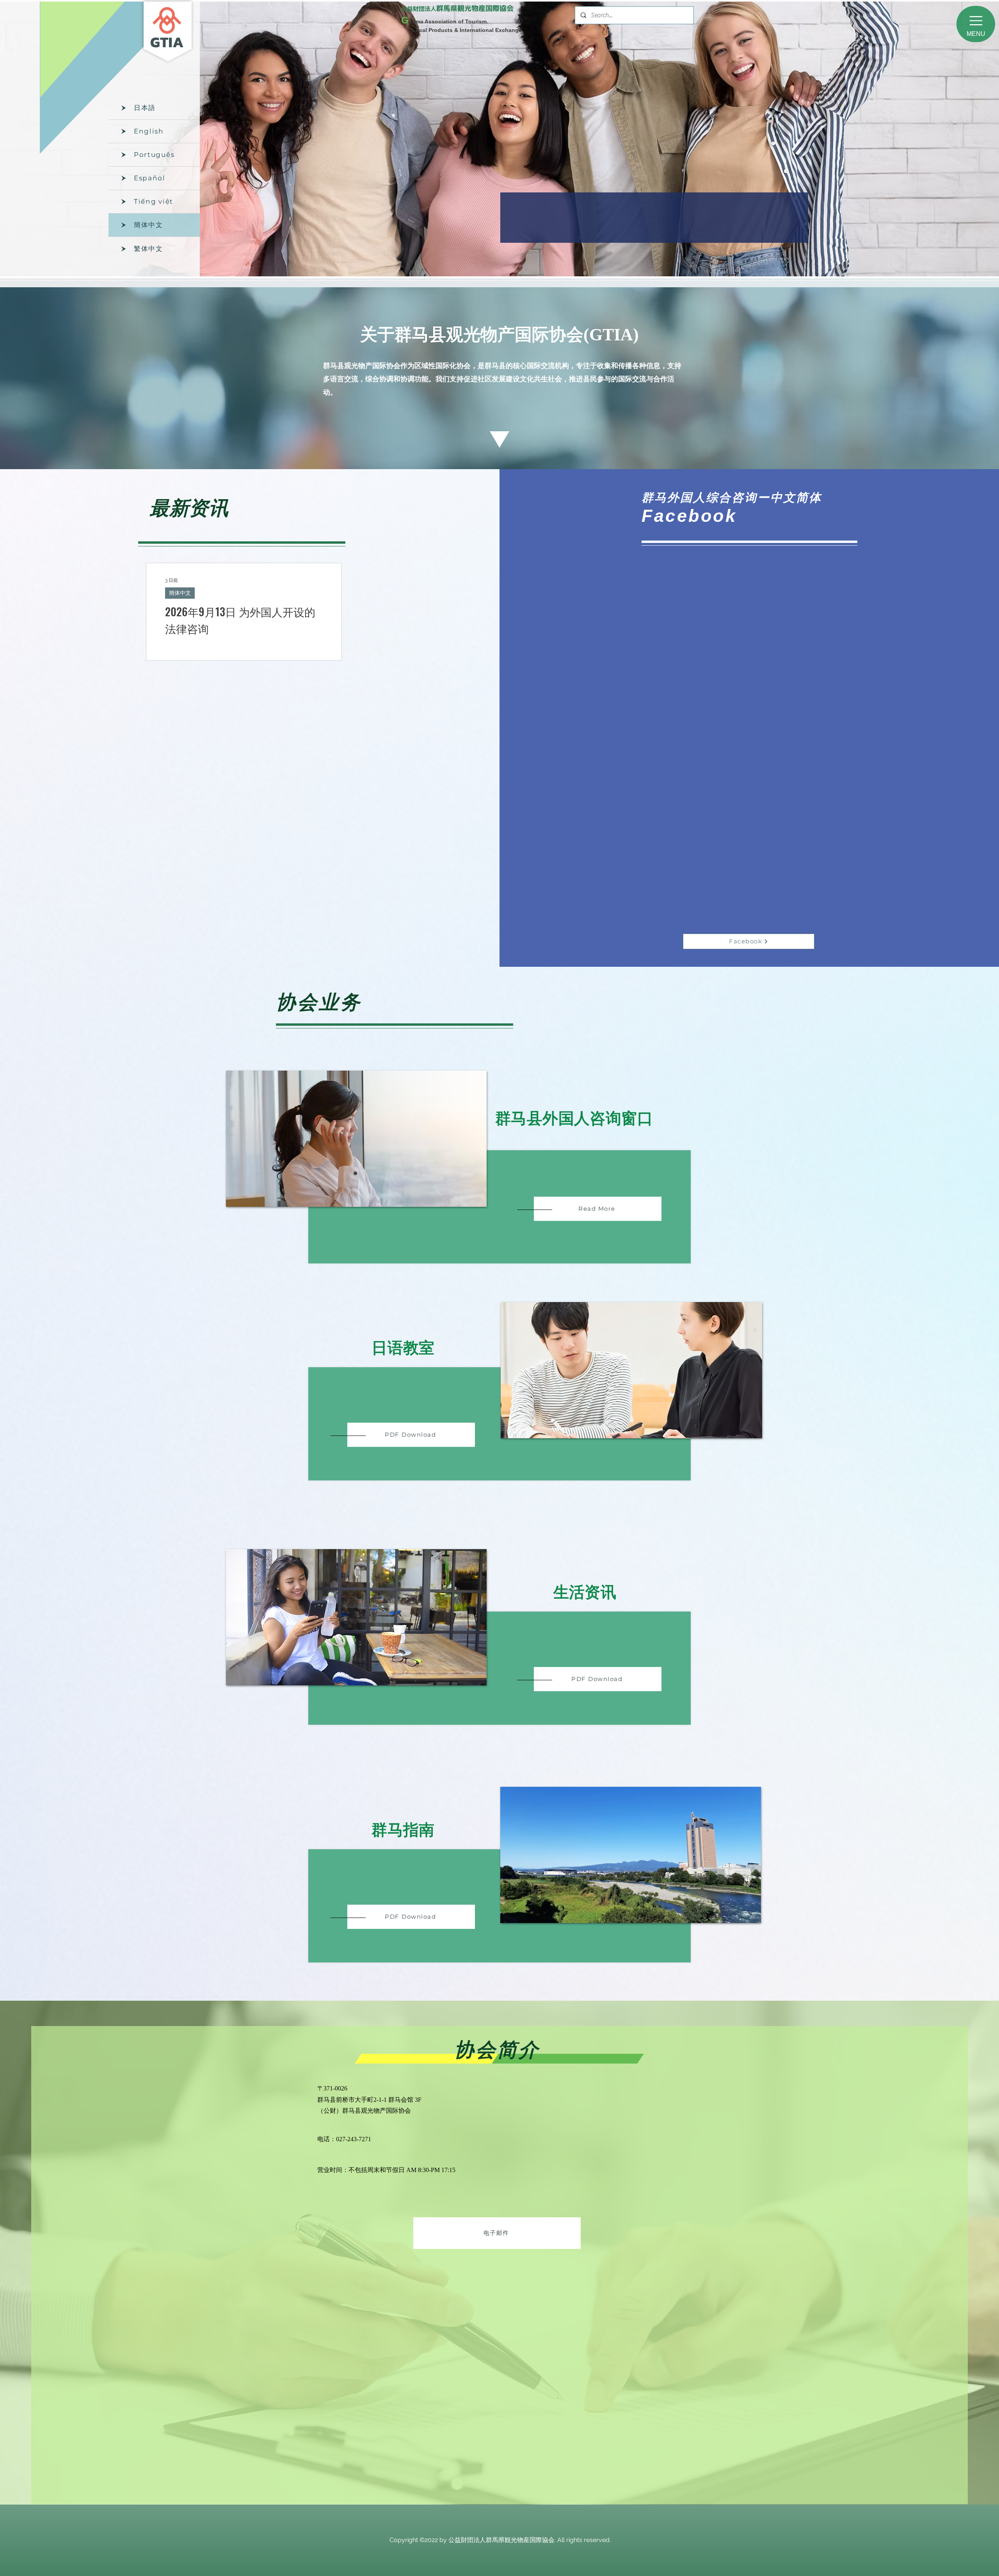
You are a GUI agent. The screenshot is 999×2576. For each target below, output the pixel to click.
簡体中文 (180, 593)
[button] (976, 24)
